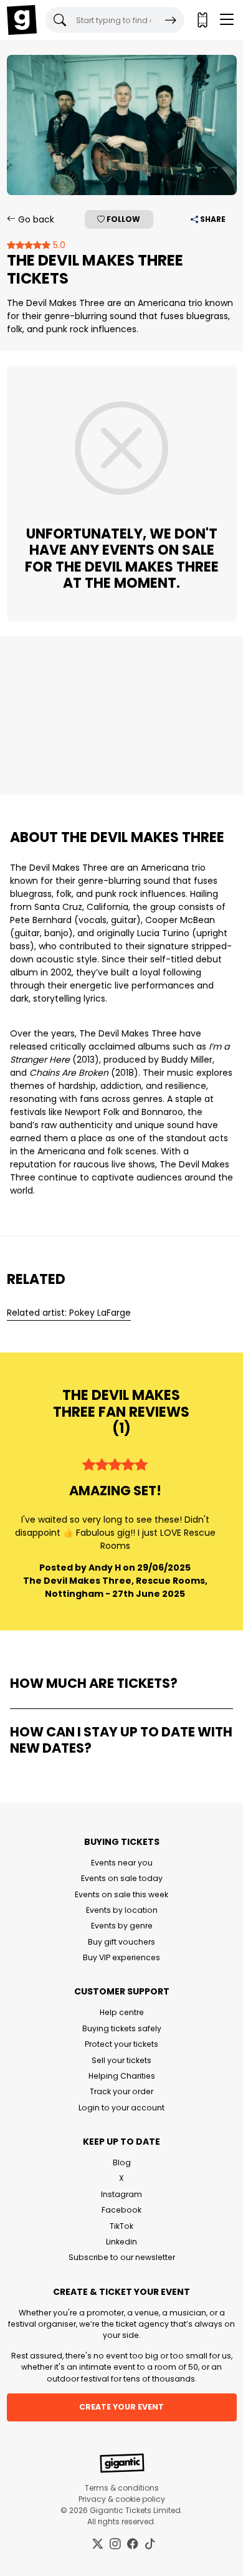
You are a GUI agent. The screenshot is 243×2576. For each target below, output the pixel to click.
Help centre (122, 2012)
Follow (122, 219)
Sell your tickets (121, 2060)
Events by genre (122, 1926)
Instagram (121, 2194)
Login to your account (121, 2108)
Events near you (122, 1863)
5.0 (58, 245)
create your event (121, 2407)
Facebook (121, 2210)
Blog (122, 2162)
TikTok (121, 2226)
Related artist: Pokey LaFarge (69, 1313)
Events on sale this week (121, 1894)
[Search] (171, 20)
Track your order (121, 2091)
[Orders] (202, 20)
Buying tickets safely (122, 2028)
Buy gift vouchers (121, 1942)
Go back (35, 219)
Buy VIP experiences (121, 1957)
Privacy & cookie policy (122, 2499)
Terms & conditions (122, 2488)
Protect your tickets (121, 2044)
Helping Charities (122, 2076)
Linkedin (121, 2242)
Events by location (122, 1910)
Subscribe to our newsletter (122, 2257)
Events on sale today (122, 1878)
